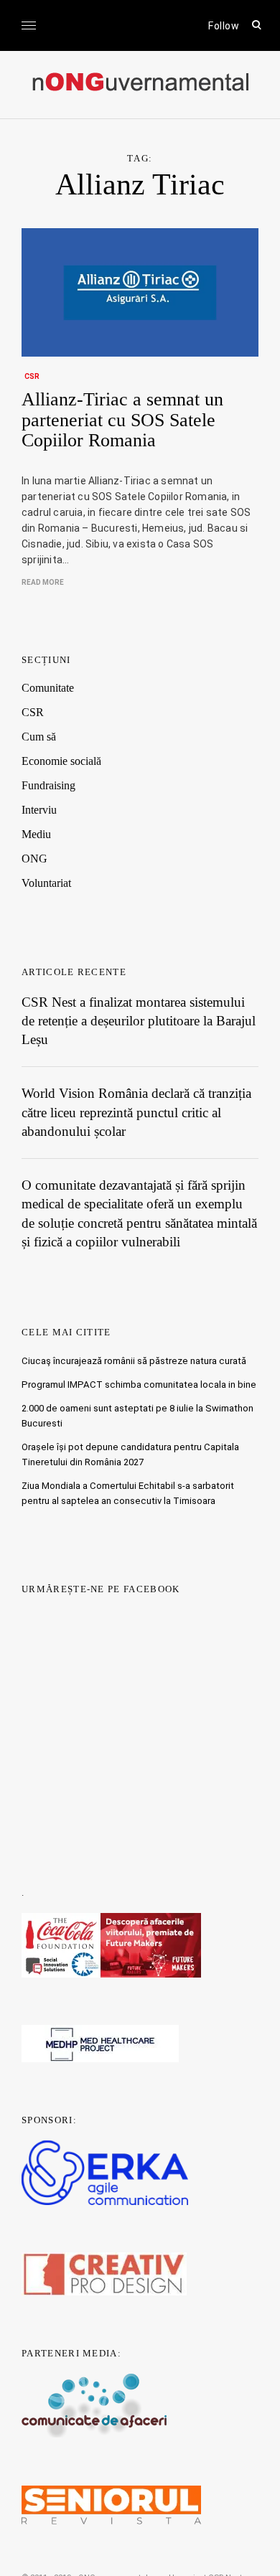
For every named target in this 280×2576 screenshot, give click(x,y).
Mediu (36, 834)
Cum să (39, 737)
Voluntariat (46, 883)
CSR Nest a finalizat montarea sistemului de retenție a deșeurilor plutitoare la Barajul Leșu (139, 1021)
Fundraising (48, 785)
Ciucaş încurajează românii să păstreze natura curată (134, 1361)
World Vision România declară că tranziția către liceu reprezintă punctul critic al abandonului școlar (136, 1112)
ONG (34, 859)
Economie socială (61, 761)
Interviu (39, 810)
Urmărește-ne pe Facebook (101, 1589)
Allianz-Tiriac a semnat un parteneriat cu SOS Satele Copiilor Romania (122, 420)
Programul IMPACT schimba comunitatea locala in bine (139, 1385)
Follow (224, 26)
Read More (43, 582)
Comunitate (48, 688)
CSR (32, 376)
